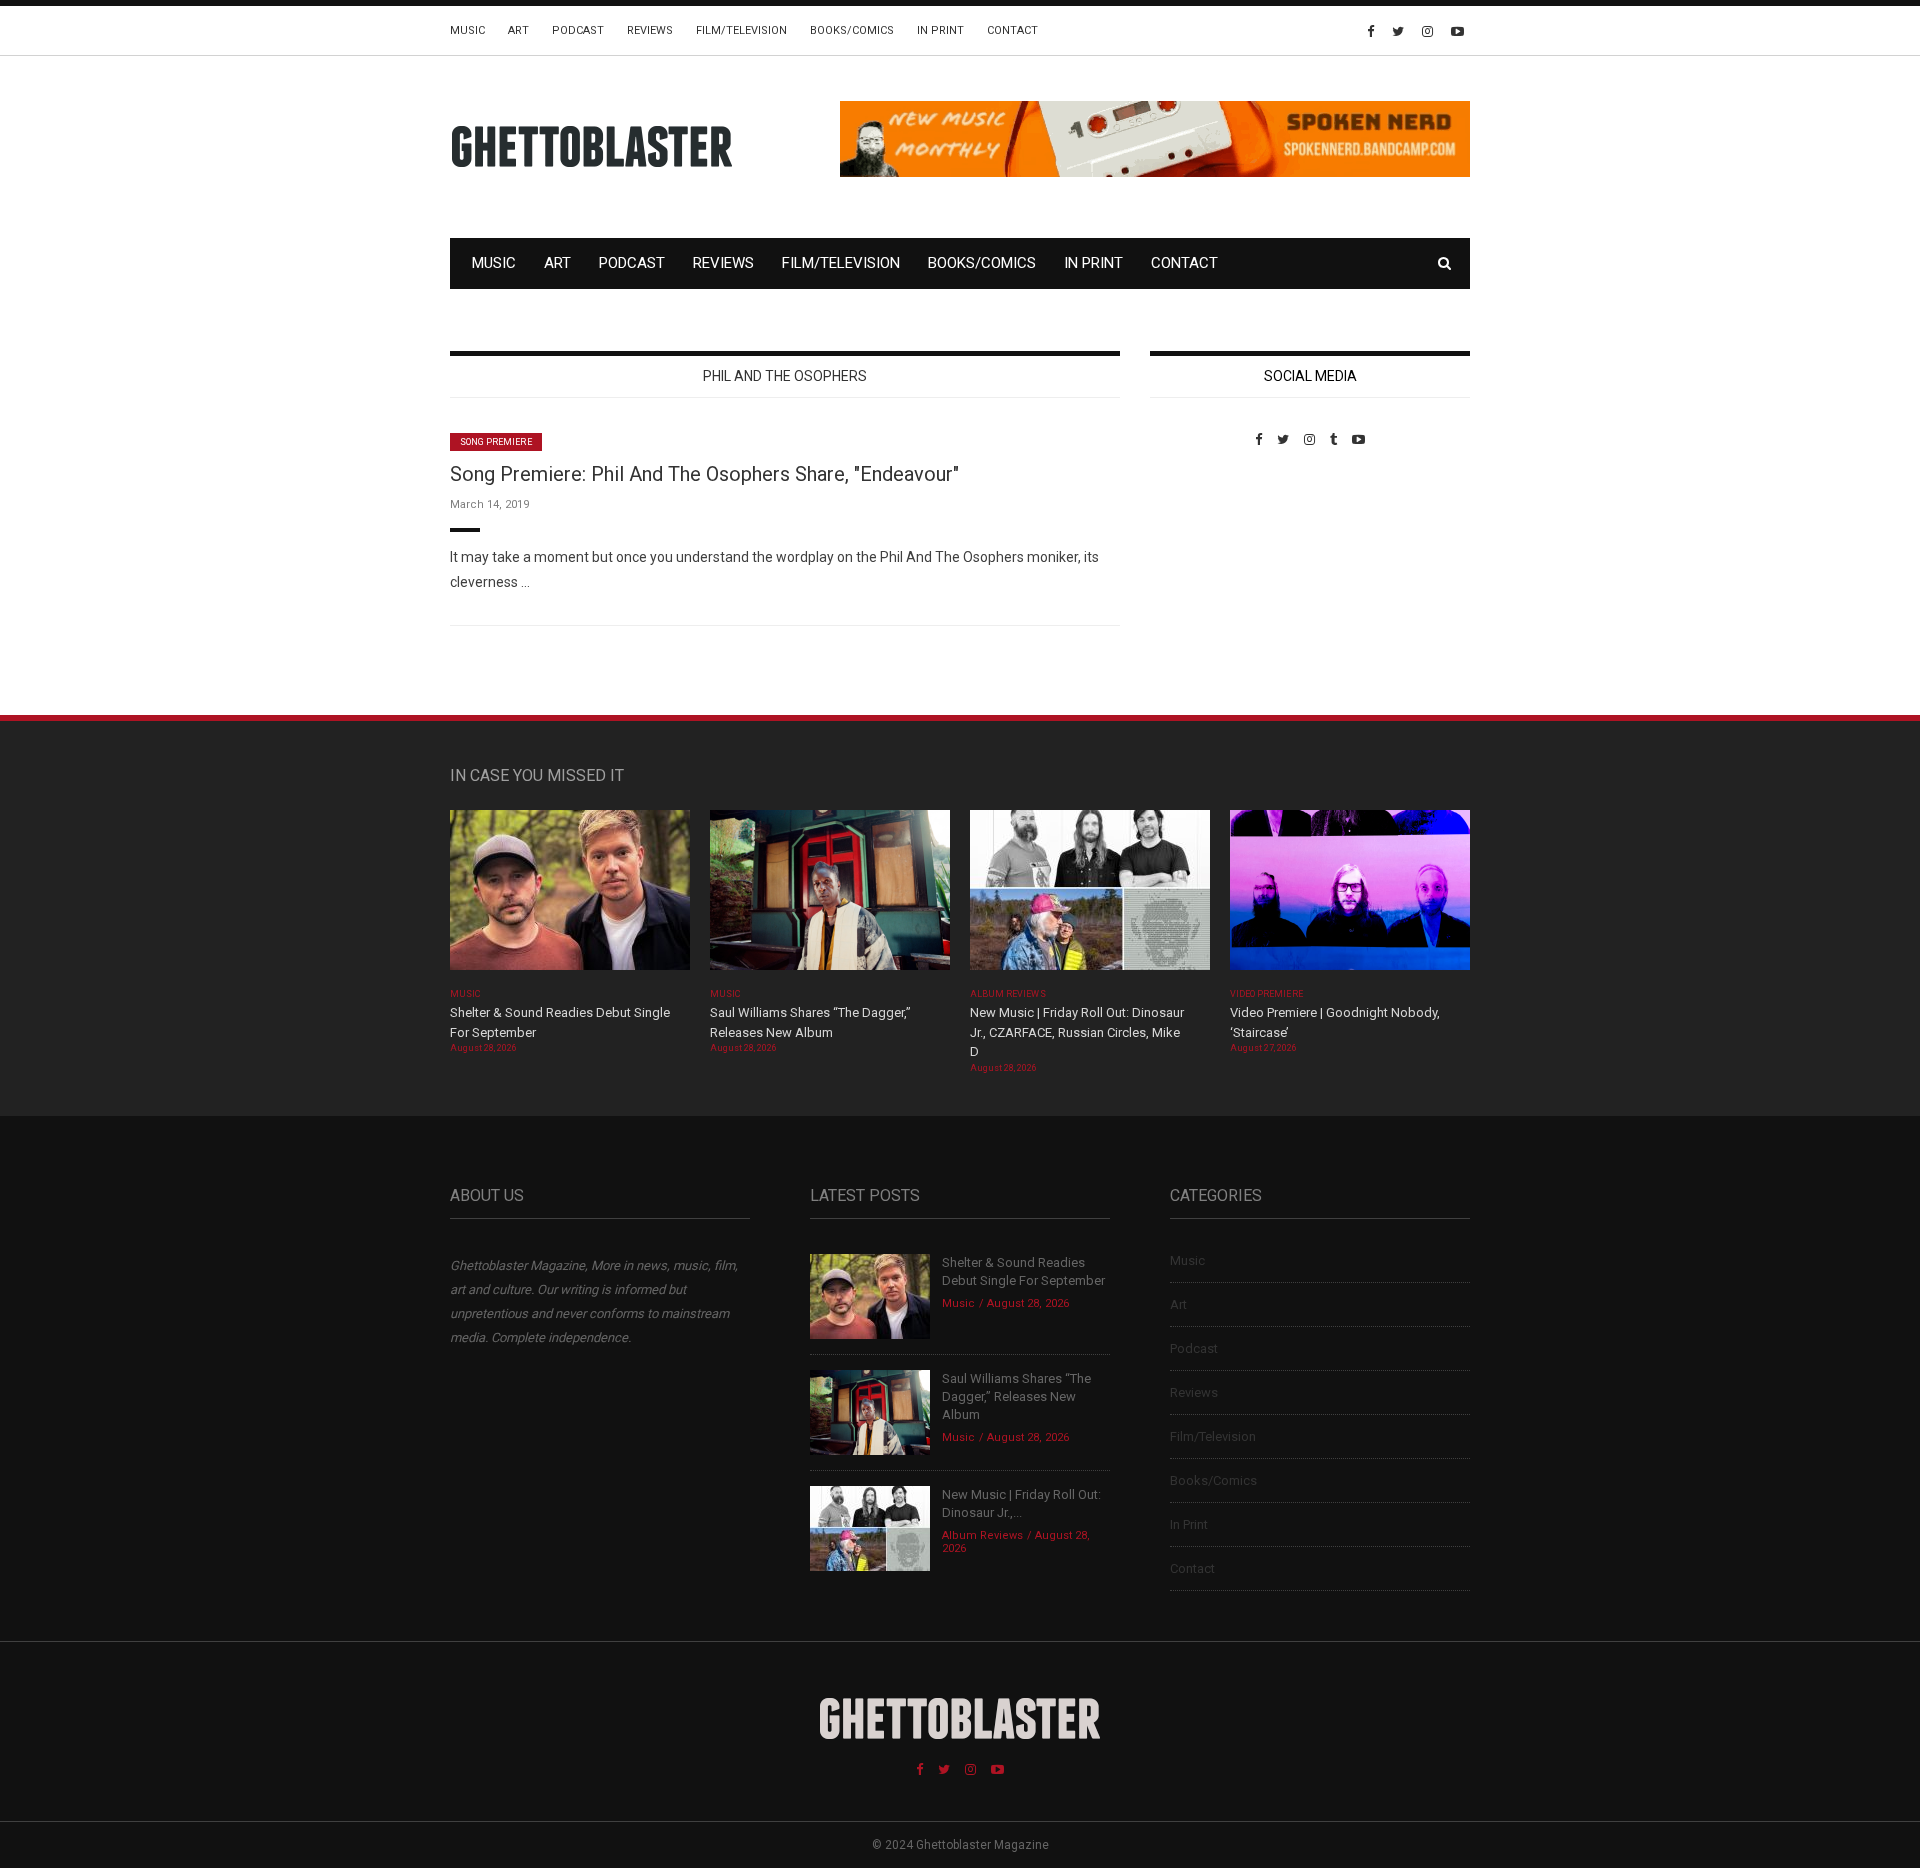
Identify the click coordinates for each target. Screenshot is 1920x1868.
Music (467, 30)
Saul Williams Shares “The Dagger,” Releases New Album (1016, 1396)
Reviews (650, 30)
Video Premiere (1266, 994)
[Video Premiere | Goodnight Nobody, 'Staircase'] (1350, 896)
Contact (1012, 30)
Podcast (578, 30)
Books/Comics (852, 30)
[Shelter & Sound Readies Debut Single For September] (570, 896)
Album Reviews (1008, 994)
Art (518, 30)
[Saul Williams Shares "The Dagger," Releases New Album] (830, 896)
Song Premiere (496, 442)
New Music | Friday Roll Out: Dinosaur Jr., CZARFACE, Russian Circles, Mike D (1077, 1032)
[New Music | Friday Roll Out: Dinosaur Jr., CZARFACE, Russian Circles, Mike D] (1090, 896)
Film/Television (741, 30)
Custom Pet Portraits (1208, 584)
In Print (940, 30)
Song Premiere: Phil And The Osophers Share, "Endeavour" (704, 474)
